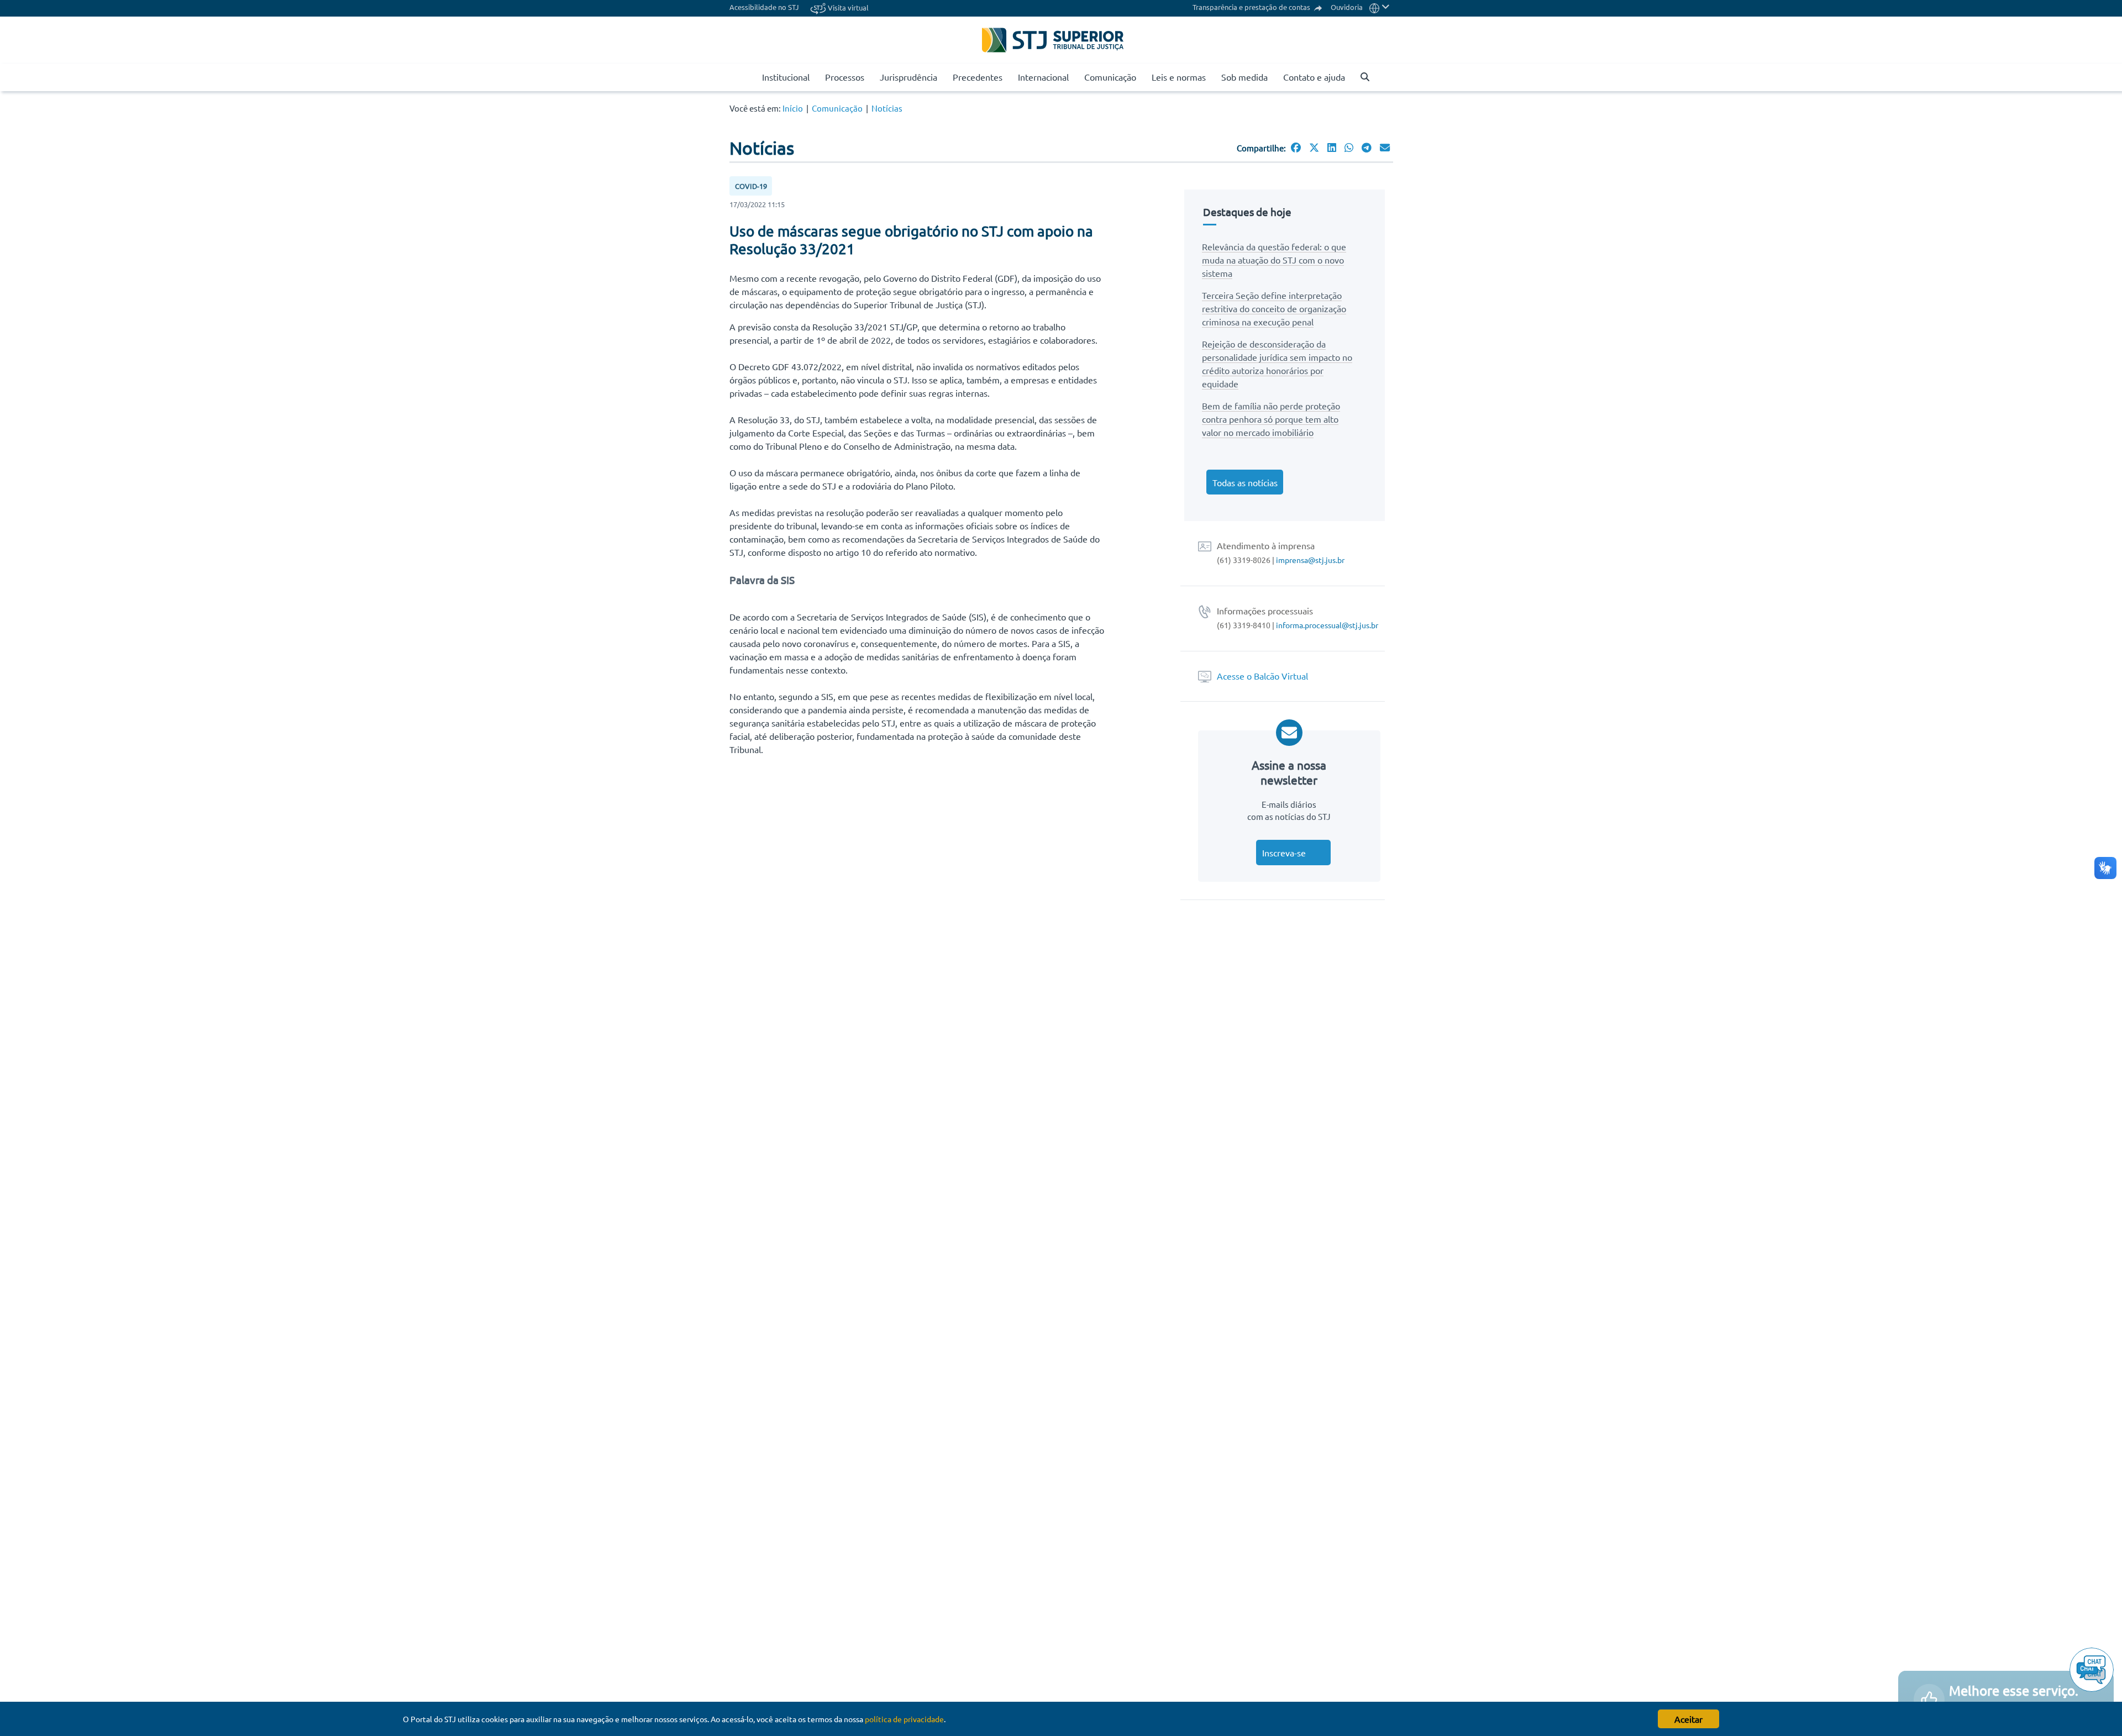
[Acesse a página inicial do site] (750, 77)
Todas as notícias (1245, 482)
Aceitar (1688, 1719)
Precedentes (978, 77)
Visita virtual (847, 7)
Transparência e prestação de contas (1252, 7)
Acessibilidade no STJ (764, 7)
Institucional (786, 77)
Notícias (887, 108)
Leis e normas (1179, 77)
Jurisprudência (908, 77)
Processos (845, 77)
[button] (1380, 7)
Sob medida (1244, 77)
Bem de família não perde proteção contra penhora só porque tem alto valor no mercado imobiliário (1271, 419)
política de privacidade (904, 1719)
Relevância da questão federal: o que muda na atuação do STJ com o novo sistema (1274, 260)
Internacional (1043, 77)
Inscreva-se (1284, 853)
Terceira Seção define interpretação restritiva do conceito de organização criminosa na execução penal (1274, 308)
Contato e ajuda (1314, 77)
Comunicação (1110, 77)
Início (793, 108)
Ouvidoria (1347, 7)
